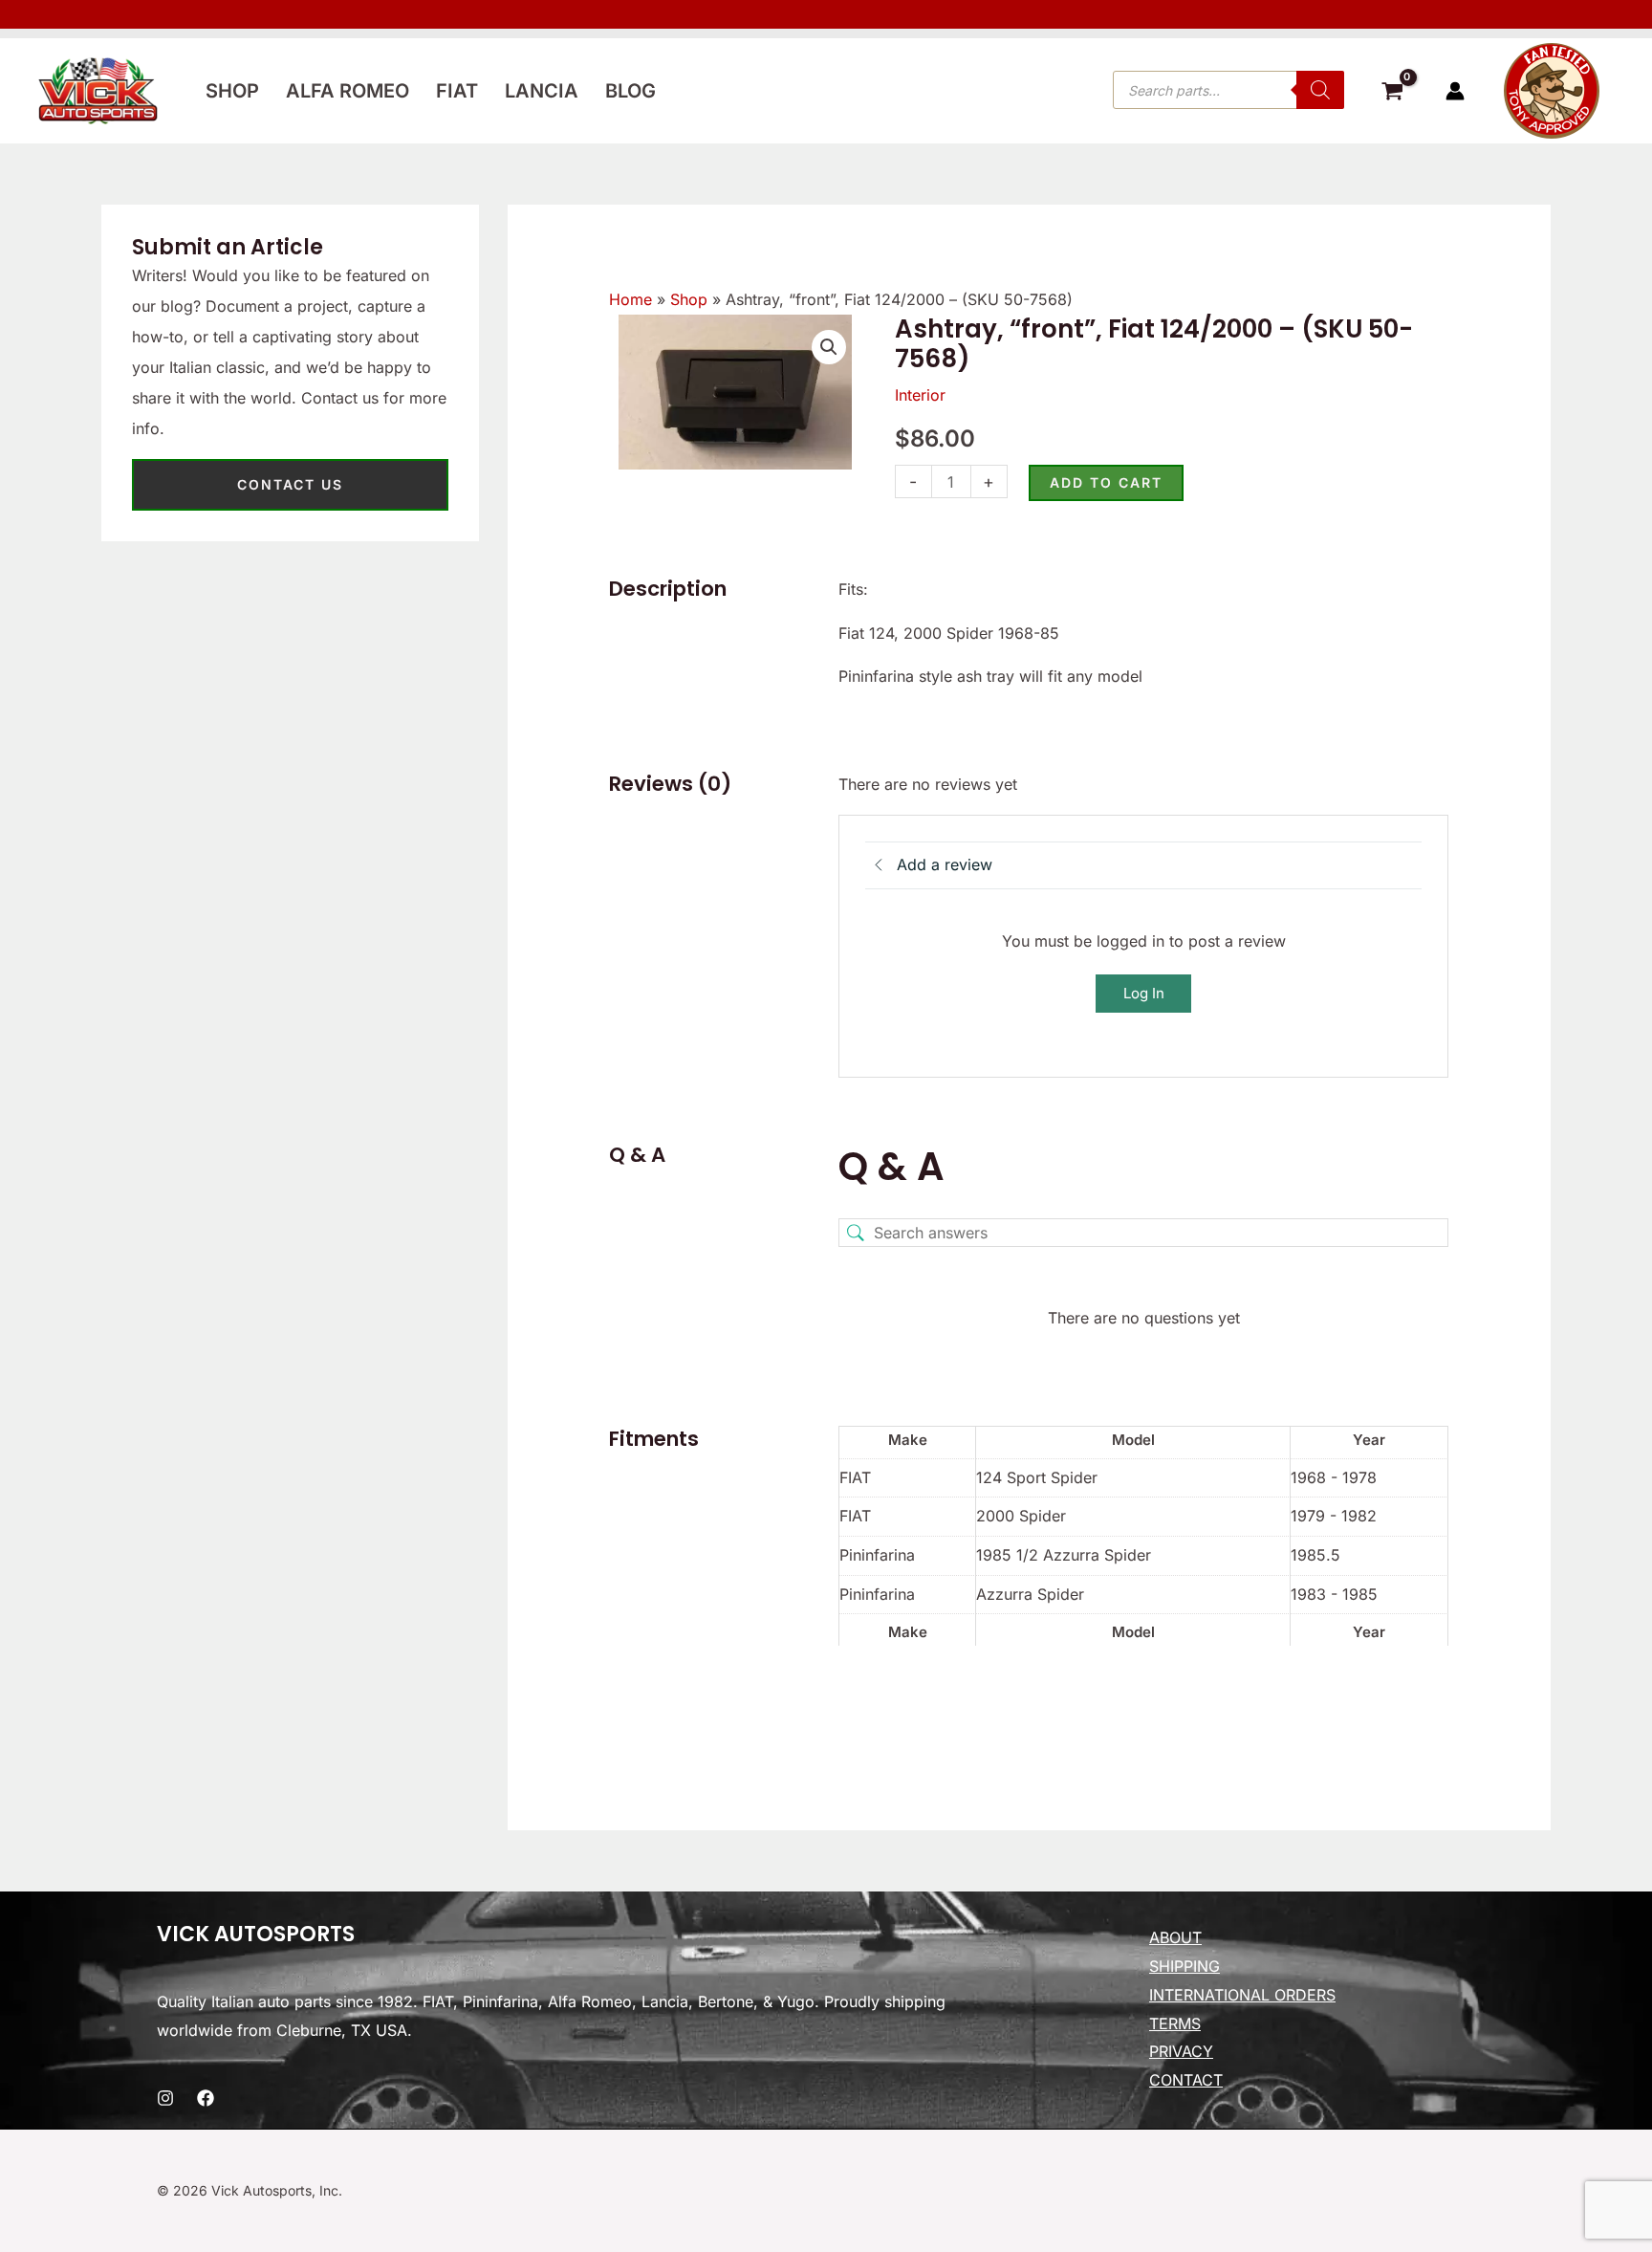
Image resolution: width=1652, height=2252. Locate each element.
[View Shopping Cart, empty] (1392, 94)
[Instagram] (165, 2098)
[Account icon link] (1455, 91)
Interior (920, 395)
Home (630, 299)
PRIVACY (1181, 2051)
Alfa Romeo (348, 91)
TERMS (1175, 2023)
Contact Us (290, 484)
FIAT (457, 91)
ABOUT (1175, 1937)
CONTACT (1186, 2080)
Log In (1144, 993)
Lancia (542, 91)
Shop (232, 91)
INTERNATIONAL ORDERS (1242, 1995)
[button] (829, 347)
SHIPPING (1185, 1966)
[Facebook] (206, 2098)
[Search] (1320, 90)
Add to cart (1106, 482)
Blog (630, 91)
